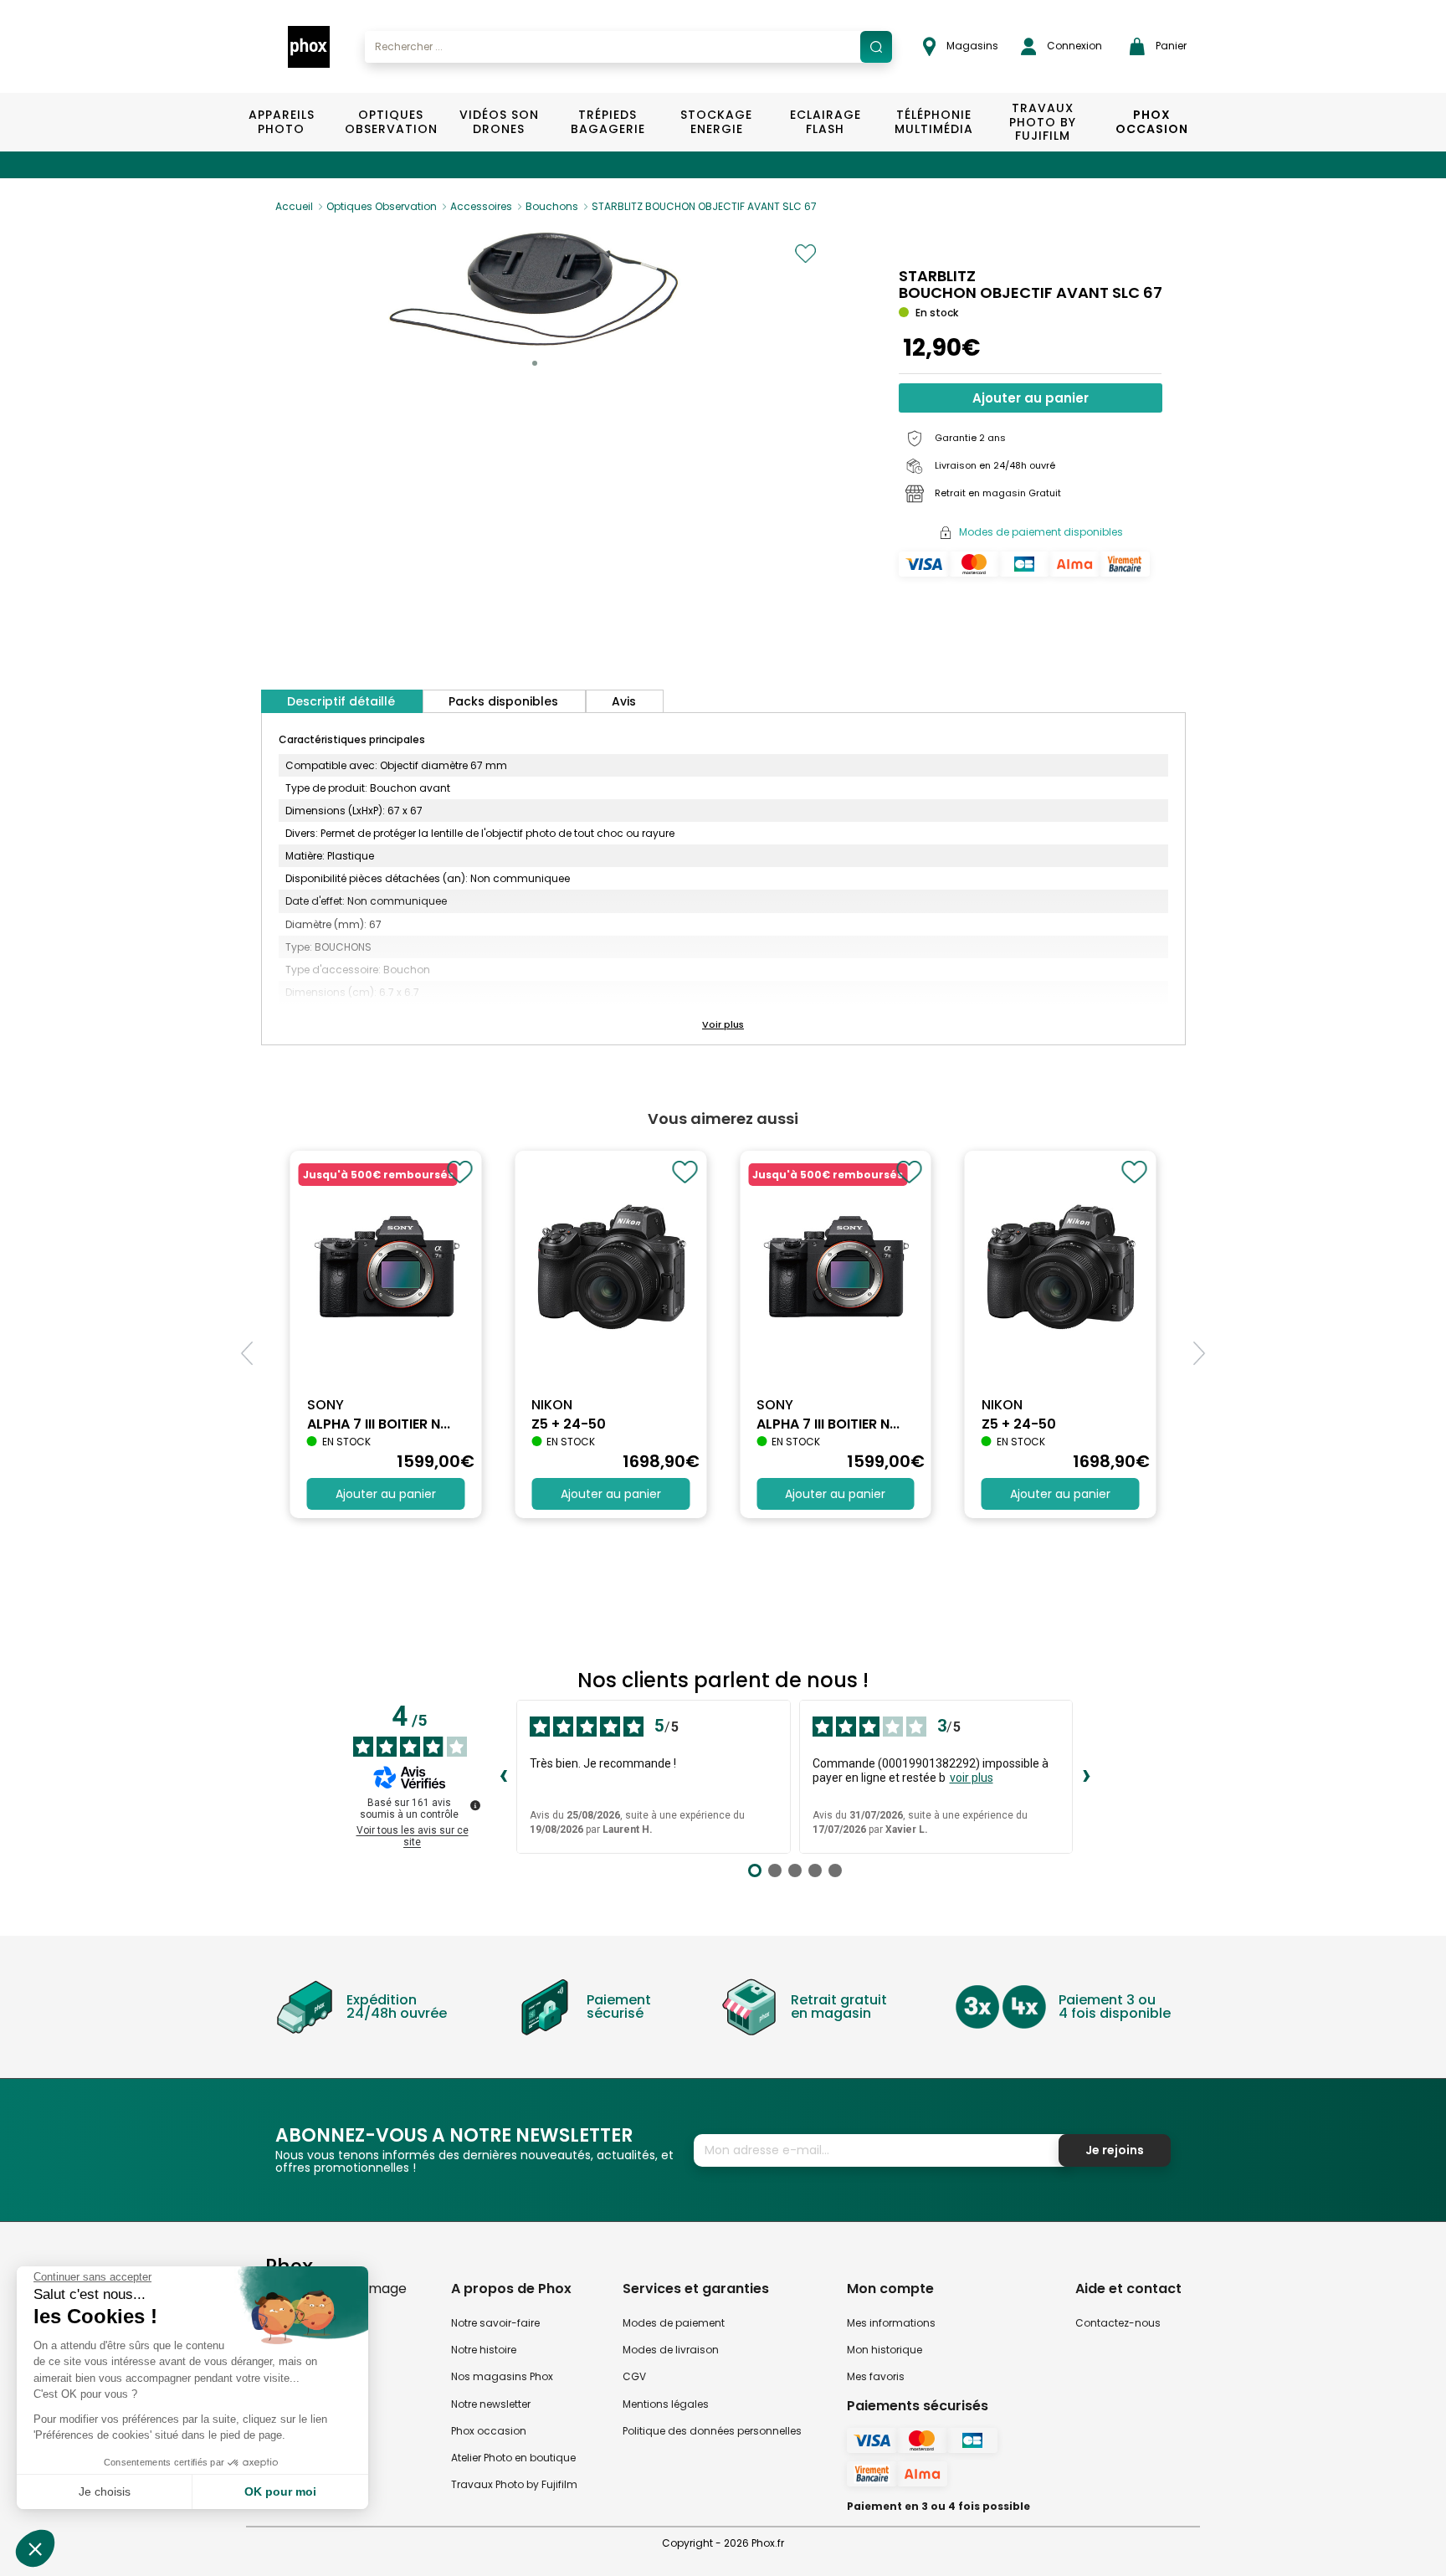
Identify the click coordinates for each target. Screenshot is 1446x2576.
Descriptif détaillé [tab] (341, 701)
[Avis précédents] (503, 1777)
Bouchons (552, 206)
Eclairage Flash (826, 122)
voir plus (972, 1778)
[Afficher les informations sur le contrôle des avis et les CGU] (475, 1805)
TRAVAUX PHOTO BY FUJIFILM (1043, 122)
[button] (535, 363)
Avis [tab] (624, 701)
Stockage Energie (716, 122)
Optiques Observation (390, 122)
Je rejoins (1115, 2150)
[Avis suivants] (1086, 1777)
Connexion (1073, 46)
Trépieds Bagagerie (608, 122)
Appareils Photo (282, 122)
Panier (1170, 46)
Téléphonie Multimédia (934, 122)
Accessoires (481, 206)
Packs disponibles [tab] (503, 701)
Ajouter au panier (1031, 398)
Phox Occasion (1152, 122)
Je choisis (105, 2491)
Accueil (294, 206)
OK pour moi (280, 2491)
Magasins (971, 46)
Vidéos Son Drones (499, 122)
